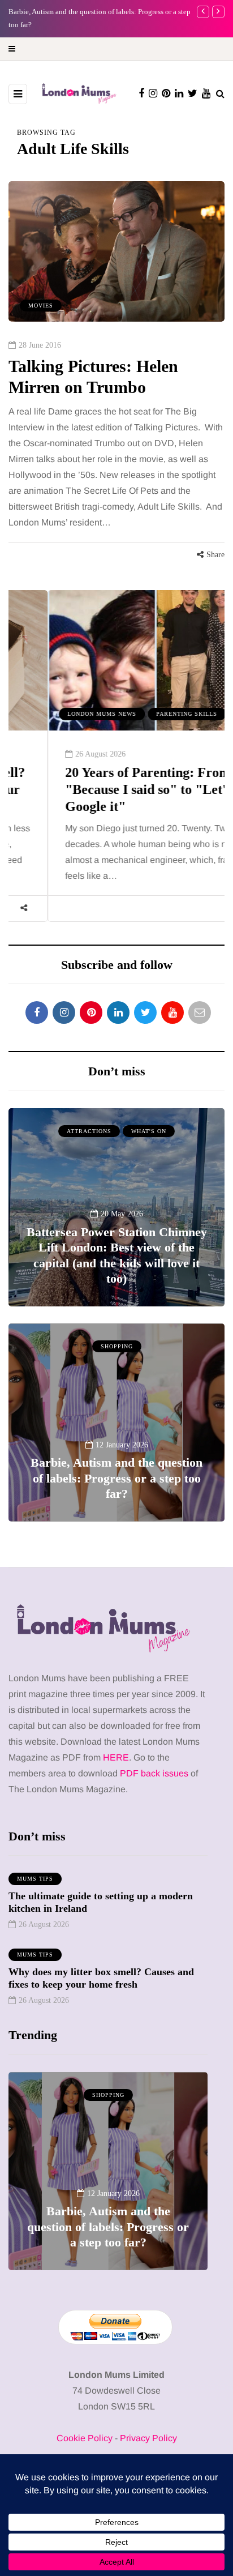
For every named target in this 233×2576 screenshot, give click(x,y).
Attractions (89, 1131)
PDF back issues (155, 1773)
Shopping (117, 1346)
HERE (116, 1757)
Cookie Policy (85, 2438)
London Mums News (63, 714)
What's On (149, 1131)
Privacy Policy (148, 2438)
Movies (41, 306)
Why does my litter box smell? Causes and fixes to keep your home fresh (101, 1978)
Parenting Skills (148, 714)
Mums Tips (35, 1879)
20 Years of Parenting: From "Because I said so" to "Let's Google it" (109, 789)
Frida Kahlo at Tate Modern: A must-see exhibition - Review (108, 2235)
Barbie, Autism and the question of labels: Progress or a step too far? (116, 1478)
